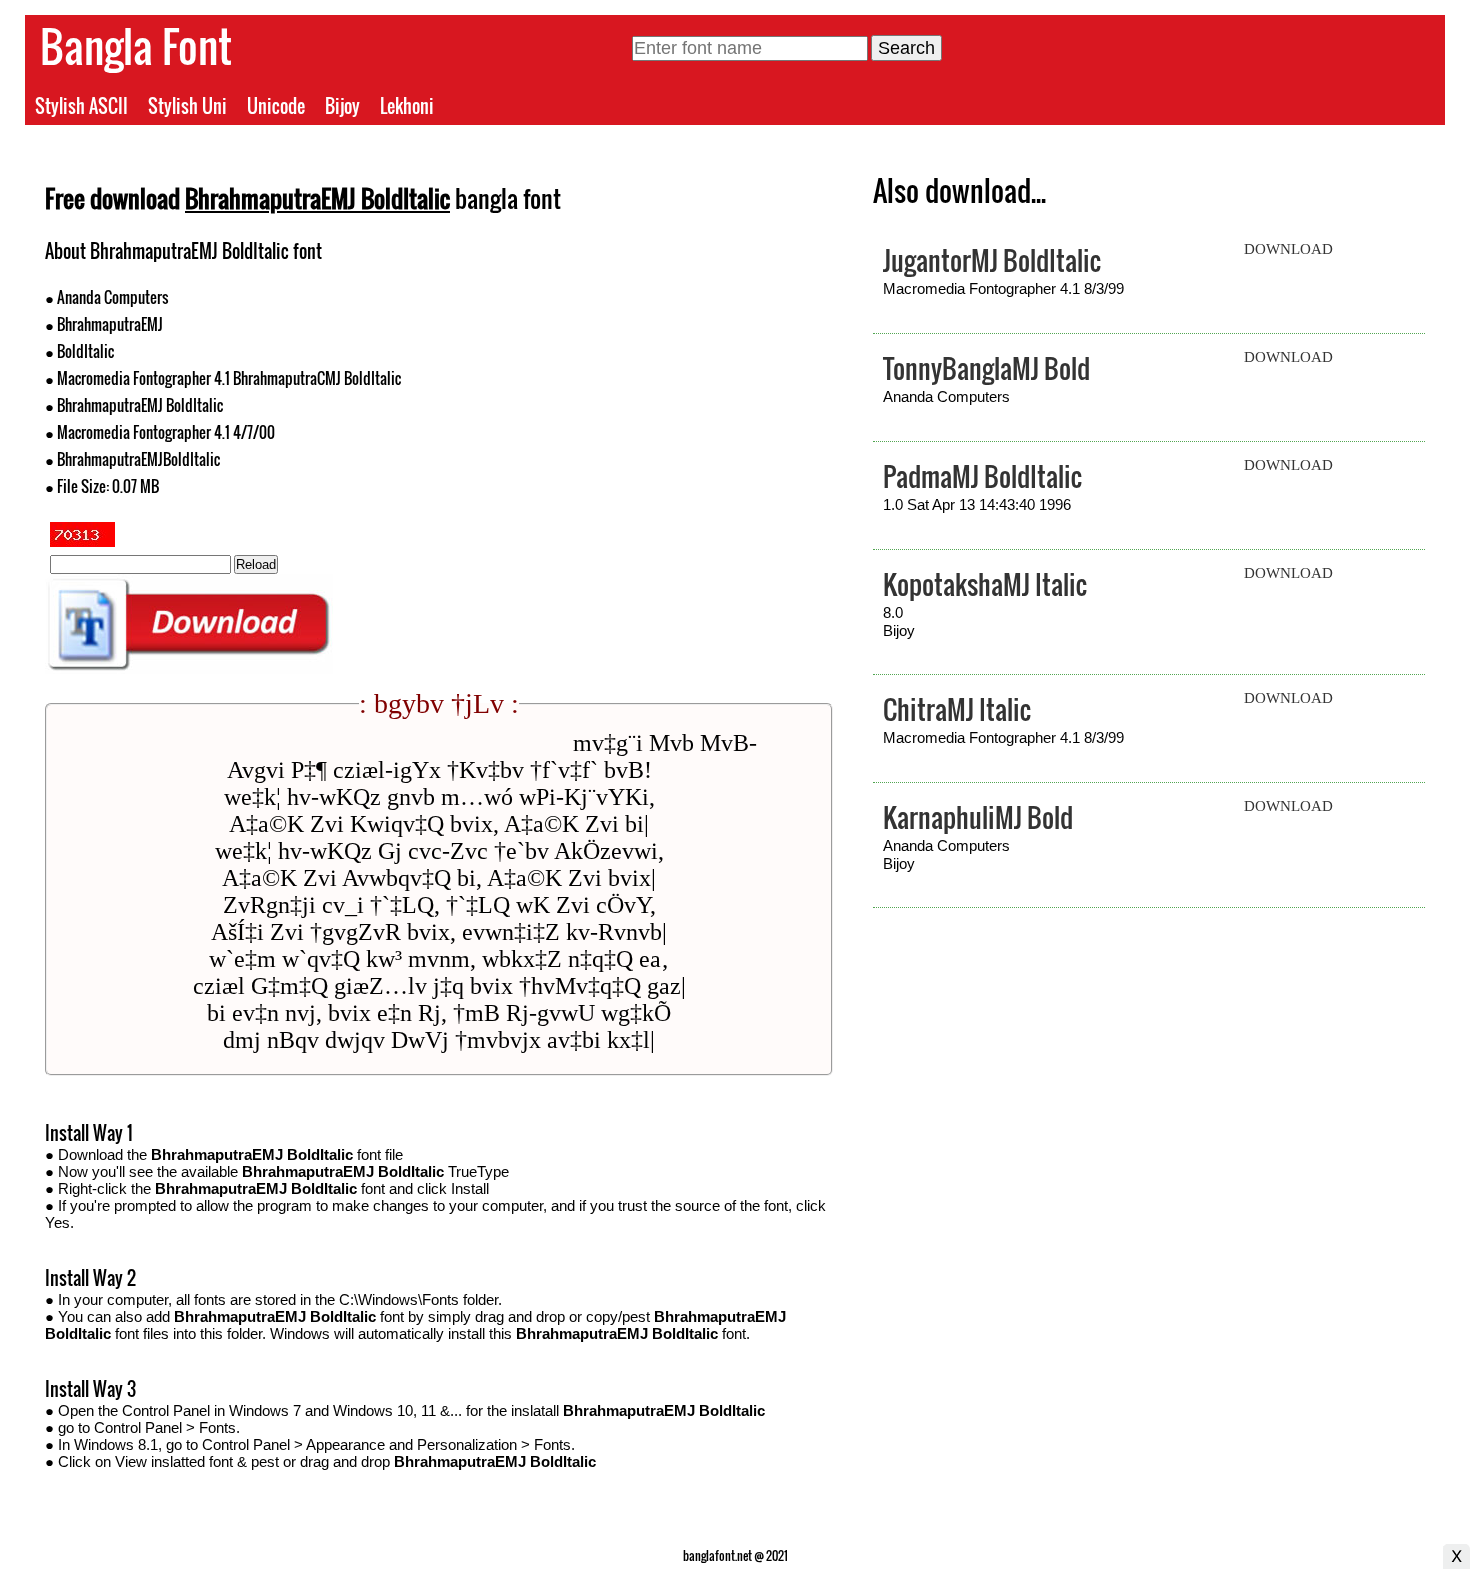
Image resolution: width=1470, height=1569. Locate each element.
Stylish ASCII (81, 106)
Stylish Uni (187, 106)
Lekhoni (407, 106)
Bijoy (342, 106)
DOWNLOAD (1288, 249)
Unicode (276, 106)
